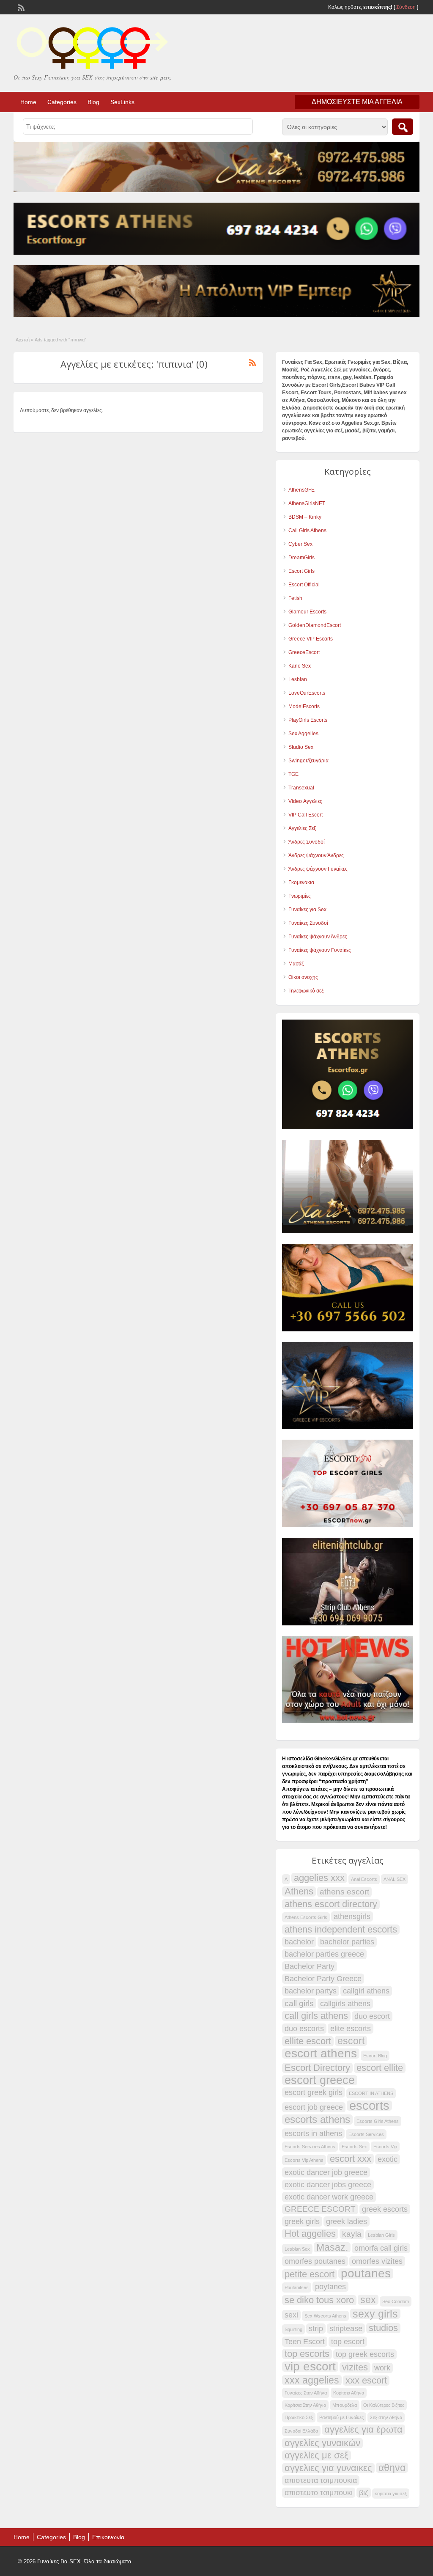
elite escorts (351, 2029)
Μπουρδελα (345, 2405)
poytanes (330, 2287)
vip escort (310, 2367)
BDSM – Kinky (305, 517)
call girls (299, 2003)
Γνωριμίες (300, 896)
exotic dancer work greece (329, 2197)
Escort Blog (375, 2056)
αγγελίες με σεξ (317, 2455)
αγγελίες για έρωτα (363, 2430)
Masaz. (332, 2247)
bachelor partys (311, 1991)
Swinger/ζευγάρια (308, 761)
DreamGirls (301, 558)
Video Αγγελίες (305, 801)
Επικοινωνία (108, 2537)
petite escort (310, 2274)
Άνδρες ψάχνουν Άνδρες (316, 855)
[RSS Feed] (20, 7)
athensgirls (352, 1916)
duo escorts (304, 2029)
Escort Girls (301, 571)
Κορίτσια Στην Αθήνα (305, 2405)
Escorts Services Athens (310, 2147)
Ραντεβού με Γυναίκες (341, 2417)
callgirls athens (345, 2004)
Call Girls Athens (307, 531)
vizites (355, 2367)
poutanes (366, 2274)
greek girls (302, 2221)
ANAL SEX (395, 1879)
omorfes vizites (377, 2261)
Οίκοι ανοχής (303, 977)
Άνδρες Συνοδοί (307, 842)
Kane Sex (300, 666)
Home (28, 102)
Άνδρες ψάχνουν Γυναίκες (318, 869)
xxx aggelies (312, 2380)
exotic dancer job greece (326, 2172)
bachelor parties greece (324, 1954)
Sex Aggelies (303, 734)
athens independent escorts (341, 1930)
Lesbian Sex (297, 2249)
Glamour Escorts (307, 612)
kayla (352, 2234)
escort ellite (380, 2068)
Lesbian (298, 679)
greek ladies (347, 2221)
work (382, 2368)
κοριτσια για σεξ (391, 2494)
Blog (93, 102)
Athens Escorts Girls (306, 1917)
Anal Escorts (364, 1879)
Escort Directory (317, 2068)
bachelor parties (347, 1942)
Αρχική (23, 340)
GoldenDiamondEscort (315, 625)
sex (368, 2300)
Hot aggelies (310, 2234)
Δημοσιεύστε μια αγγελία (357, 102)
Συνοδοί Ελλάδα (301, 2431)
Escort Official (304, 585)
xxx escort (366, 2381)
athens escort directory (331, 1904)
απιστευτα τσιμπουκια (321, 2480)
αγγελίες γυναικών (322, 2443)
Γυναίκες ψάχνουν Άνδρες (318, 937)
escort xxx (351, 2159)
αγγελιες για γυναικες (328, 2468)
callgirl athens (366, 1991)
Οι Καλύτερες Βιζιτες (384, 2405)
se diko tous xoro (319, 2300)
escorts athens (317, 2120)
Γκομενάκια (301, 882)
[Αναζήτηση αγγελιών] (403, 127)
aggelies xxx (319, 1878)
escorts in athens (313, 2133)
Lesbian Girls (381, 2235)
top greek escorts (365, 2354)
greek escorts (385, 2209)
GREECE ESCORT (320, 2209)
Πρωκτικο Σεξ (299, 2417)
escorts (369, 2106)
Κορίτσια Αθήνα (349, 2393)
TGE (293, 774)
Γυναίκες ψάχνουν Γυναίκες (320, 950)
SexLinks (122, 102)
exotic (388, 2159)
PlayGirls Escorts (308, 720)
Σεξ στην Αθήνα (386, 2417)
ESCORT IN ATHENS (371, 2093)
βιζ (364, 2493)
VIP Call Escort (306, 815)
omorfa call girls (381, 2248)
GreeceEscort (304, 652)
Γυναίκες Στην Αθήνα (306, 2393)
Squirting (293, 2329)
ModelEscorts (304, 707)
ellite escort (308, 2041)
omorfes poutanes (315, 2261)
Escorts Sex (354, 2147)
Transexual (301, 788)
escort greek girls (314, 2092)
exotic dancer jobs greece (328, 2185)
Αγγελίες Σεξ (302, 828)
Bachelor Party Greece (323, 1979)
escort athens (321, 2054)
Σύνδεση (406, 7)
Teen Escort (305, 2342)
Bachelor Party (310, 1966)
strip (316, 2329)
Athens (299, 1891)
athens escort (344, 1892)
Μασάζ (296, 964)
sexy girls (375, 2314)
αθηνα (392, 2468)
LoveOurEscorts (307, 693)
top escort (348, 2342)
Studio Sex (301, 747)
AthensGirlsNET (307, 503)
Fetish (295, 598)
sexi (291, 2315)
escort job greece (314, 2107)
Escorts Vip (385, 2147)
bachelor (299, 1942)
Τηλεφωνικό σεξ (306, 991)
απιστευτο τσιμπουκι (319, 2493)
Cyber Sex (300, 544)
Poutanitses (297, 2287)
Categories (62, 102)
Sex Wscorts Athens (325, 2316)
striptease (346, 2329)
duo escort (372, 2016)
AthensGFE (301, 490)
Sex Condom (396, 2301)
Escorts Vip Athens (304, 2160)
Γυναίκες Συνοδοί (308, 923)
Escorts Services (366, 2134)
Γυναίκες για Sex (307, 910)
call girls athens (316, 2016)
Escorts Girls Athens (378, 2121)
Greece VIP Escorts (311, 639)
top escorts (307, 2354)
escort (351, 2041)
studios (383, 2328)
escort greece (320, 2080)
